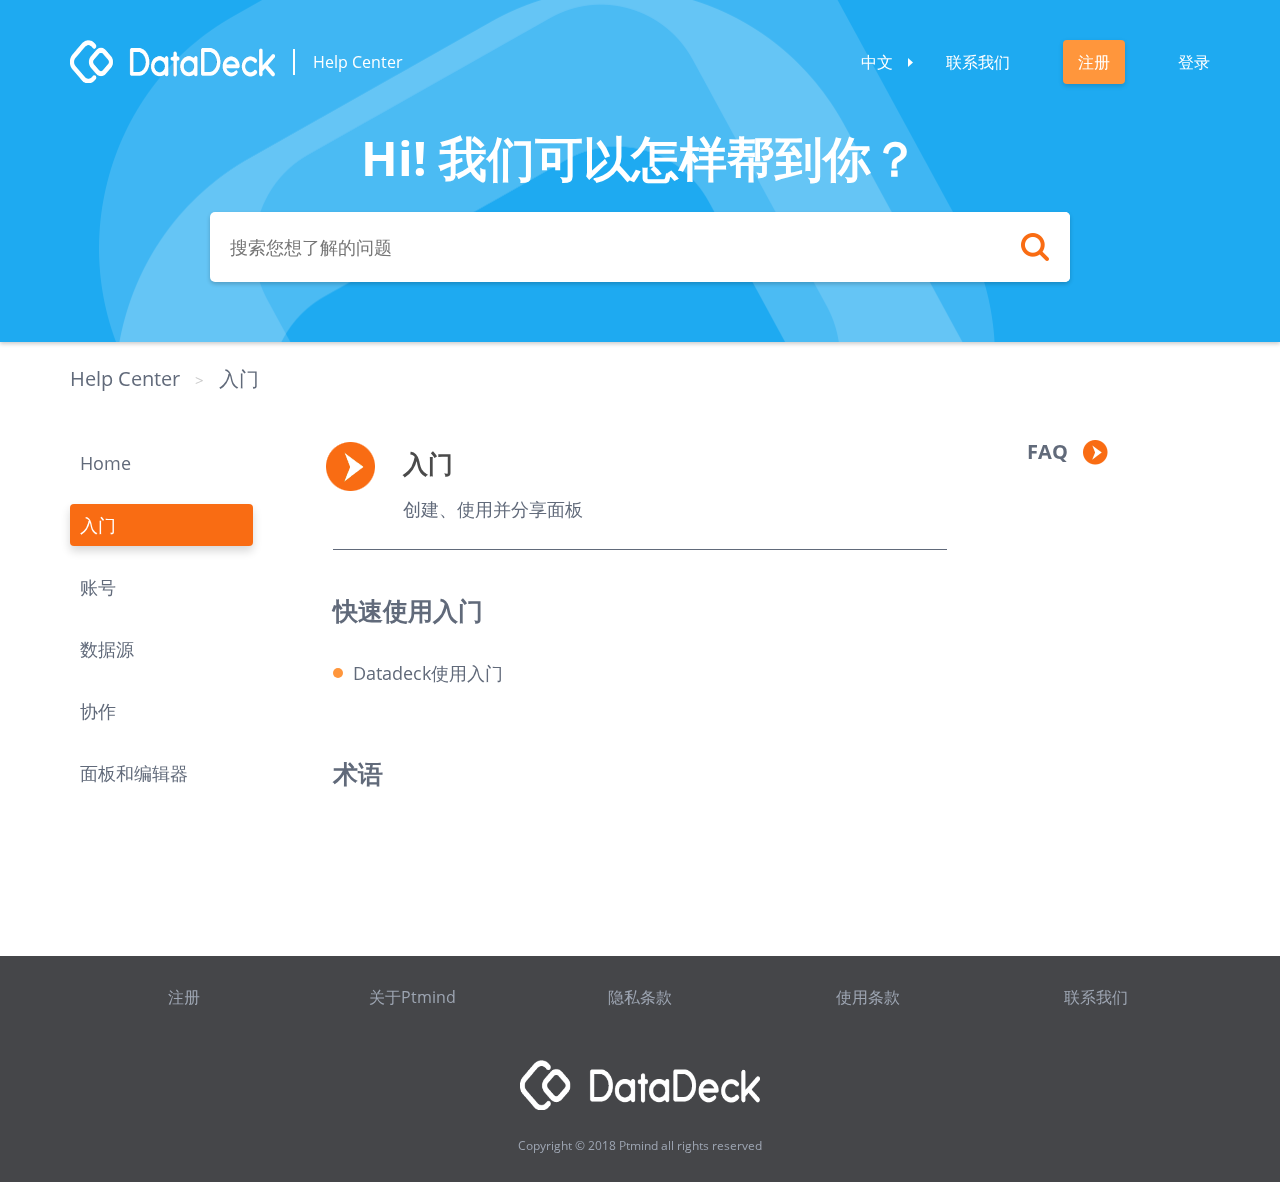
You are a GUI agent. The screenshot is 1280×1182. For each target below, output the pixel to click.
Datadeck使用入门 (428, 673)
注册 (1094, 62)
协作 (98, 711)
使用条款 (868, 997)
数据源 (107, 649)
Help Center (125, 378)
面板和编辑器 (134, 773)
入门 (239, 378)
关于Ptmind (412, 997)
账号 (98, 587)
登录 (1194, 62)
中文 (877, 62)
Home (105, 463)
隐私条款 (640, 997)
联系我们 (978, 62)
